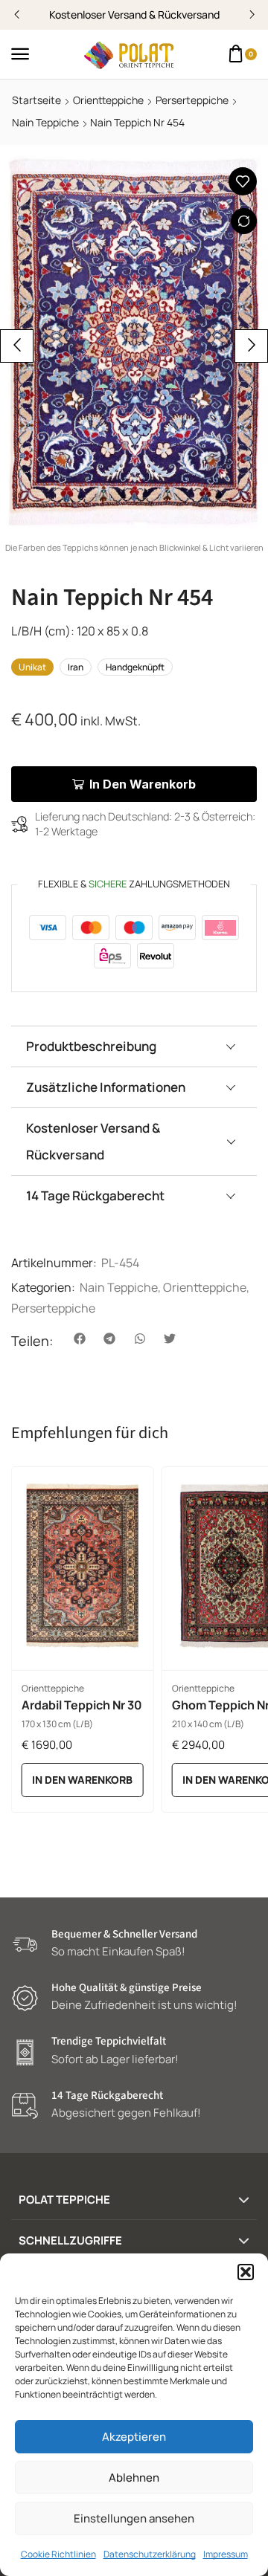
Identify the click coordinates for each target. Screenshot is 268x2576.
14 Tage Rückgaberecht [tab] (95, 1195)
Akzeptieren (134, 2437)
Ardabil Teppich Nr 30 (82, 1705)
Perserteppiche (192, 100)
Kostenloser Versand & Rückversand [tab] (93, 1141)
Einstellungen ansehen (134, 2518)
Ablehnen (134, 2478)
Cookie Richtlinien (58, 2554)
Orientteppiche (108, 100)
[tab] (134, 1046)
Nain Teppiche (45, 122)
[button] (246, 2272)
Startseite (36, 100)
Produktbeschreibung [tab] (91, 1046)
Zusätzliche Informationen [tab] (106, 1087)
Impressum (226, 2554)
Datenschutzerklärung (150, 2554)
